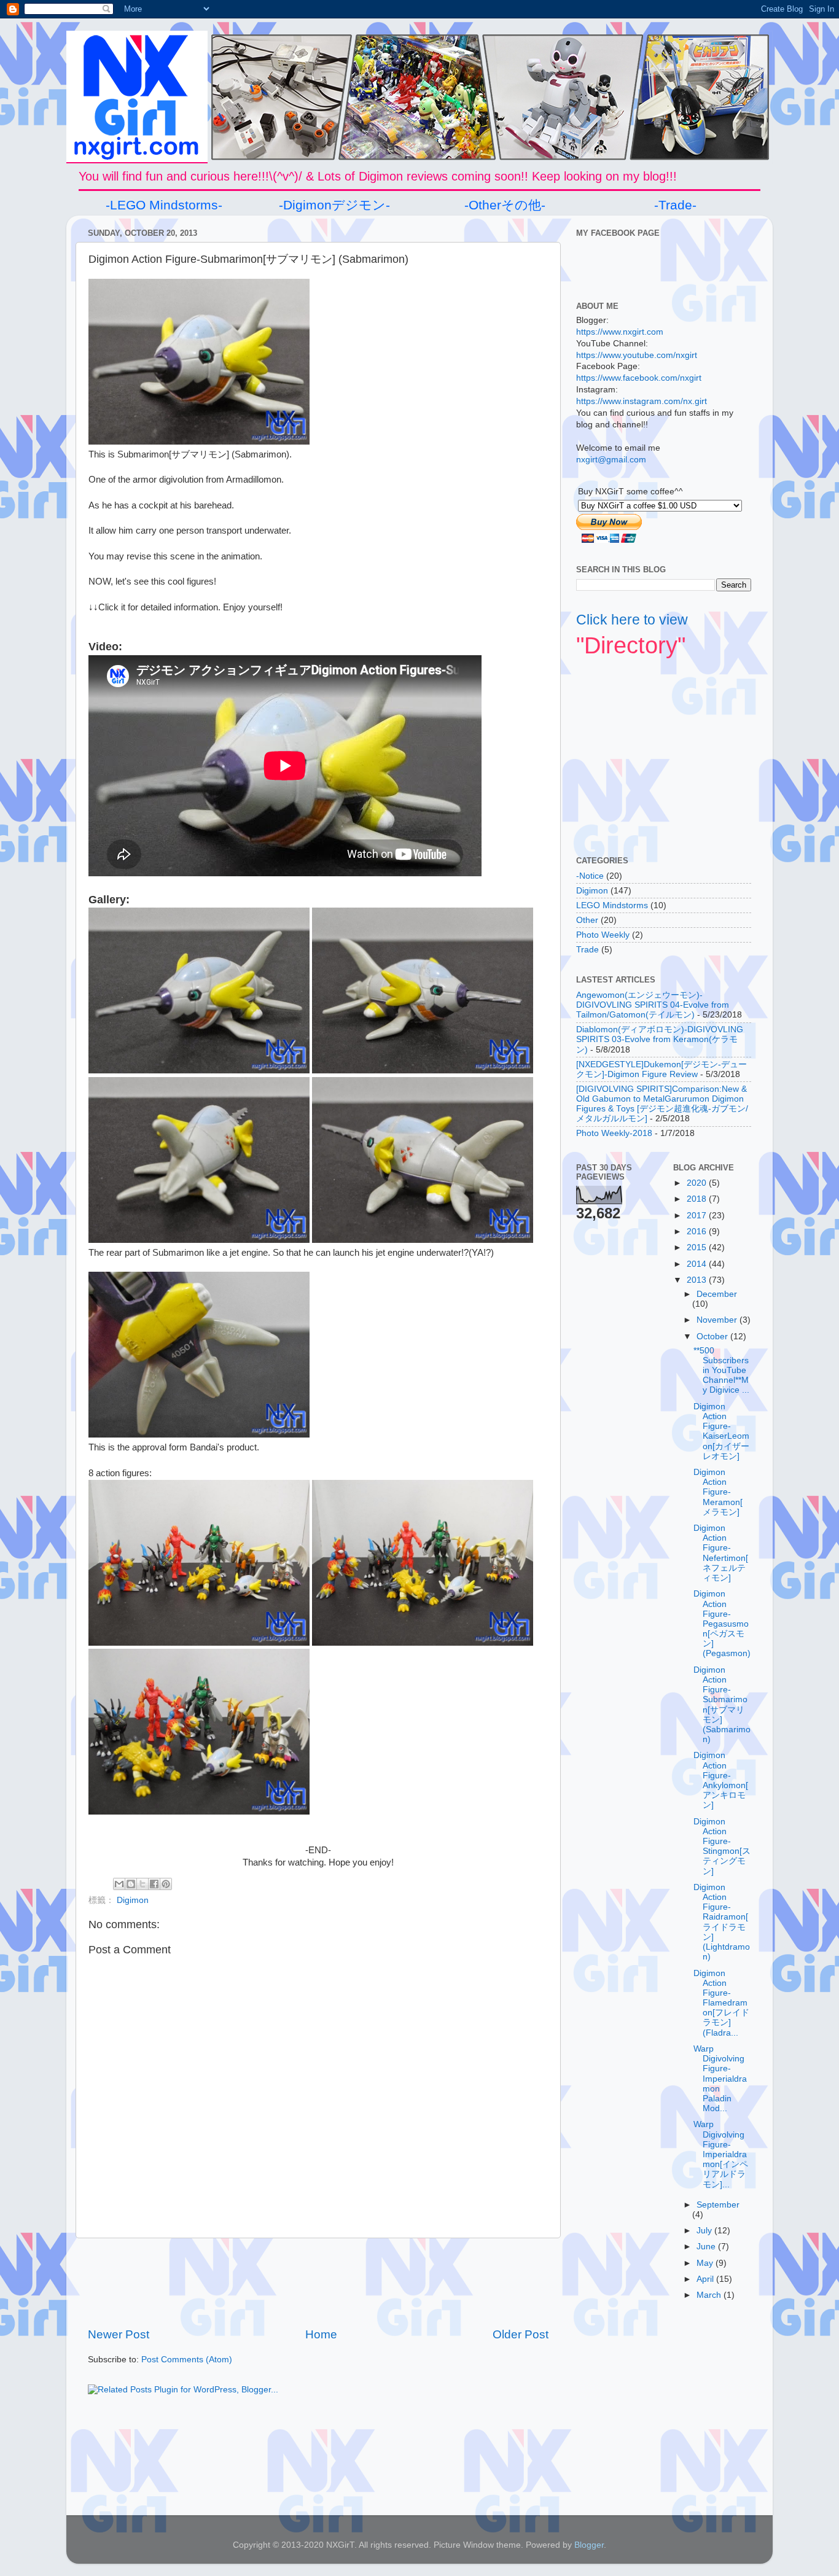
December (717, 1294)
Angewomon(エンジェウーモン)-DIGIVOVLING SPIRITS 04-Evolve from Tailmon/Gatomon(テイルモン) (653, 1005)
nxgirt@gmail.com (611, 460)
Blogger (589, 2545)
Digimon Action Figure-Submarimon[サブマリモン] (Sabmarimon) (722, 1705)
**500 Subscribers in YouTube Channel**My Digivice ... (721, 1371)
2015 (698, 1247)
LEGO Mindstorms (612, 905)
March (710, 2295)
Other (587, 920)
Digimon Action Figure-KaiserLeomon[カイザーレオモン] (721, 1431)
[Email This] (119, 1884)
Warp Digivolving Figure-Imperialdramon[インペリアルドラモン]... (721, 2154)
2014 (698, 1264)
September (718, 2205)
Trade (587, 950)
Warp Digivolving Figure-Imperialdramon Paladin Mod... (720, 2079)
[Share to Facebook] (154, 1884)
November (718, 1320)
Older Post (521, 2334)
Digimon (133, 1900)
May (706, 2263)
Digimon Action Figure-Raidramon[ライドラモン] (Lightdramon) (722, 1922)
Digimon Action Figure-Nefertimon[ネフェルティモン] (721, 1553)
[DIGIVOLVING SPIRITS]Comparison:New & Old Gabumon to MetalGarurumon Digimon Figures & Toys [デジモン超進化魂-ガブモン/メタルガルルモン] (662, 1104)
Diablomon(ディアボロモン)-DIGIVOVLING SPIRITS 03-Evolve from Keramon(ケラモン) (660, 1039)
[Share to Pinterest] (166, 1884)
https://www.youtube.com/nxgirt (637, 355)
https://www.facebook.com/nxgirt (639, 378)
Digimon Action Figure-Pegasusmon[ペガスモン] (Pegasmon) (722, 1624)
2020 (698, 1183)
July (705, 2231)
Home (321, 2334)
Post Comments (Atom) (187, 2360)
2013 (698, 1280)
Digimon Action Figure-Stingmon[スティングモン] (722, 1846)
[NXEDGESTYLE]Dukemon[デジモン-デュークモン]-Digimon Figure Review (661, 1069)
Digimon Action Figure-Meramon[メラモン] (718, 1492)
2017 (698, 1216)
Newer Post (119, 2334)
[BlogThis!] (131, 1884)
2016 (698, 1232)
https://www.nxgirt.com (620, 332)
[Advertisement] (318, 2282)
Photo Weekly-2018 (614, 1133)
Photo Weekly (603, 935)
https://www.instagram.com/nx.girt (642, 401)
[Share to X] (142, 1884)
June (707, 2247)
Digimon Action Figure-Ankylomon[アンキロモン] (721, 1780)
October (713, 1337)
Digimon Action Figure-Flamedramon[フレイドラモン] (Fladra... (721, 2003)
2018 (698, 1199)
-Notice (590, 876)
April (706, 2279)
